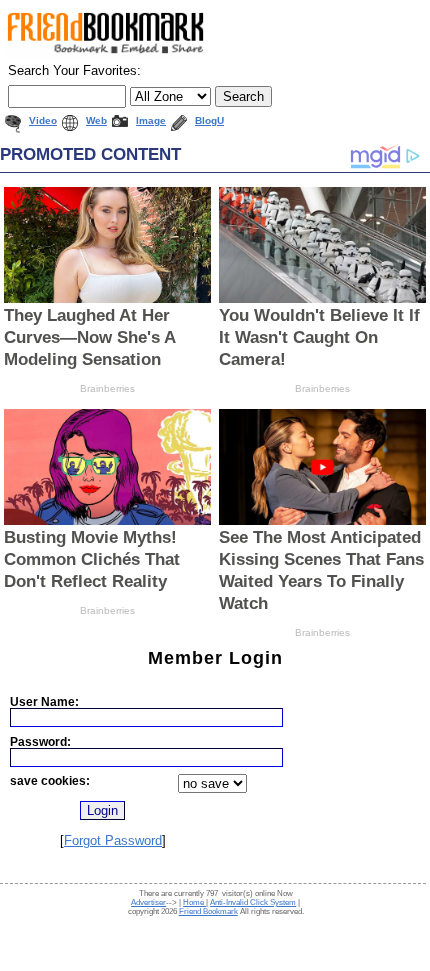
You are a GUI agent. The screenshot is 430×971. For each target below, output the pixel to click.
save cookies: (50, 780)
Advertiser (148, 902)
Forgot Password (113, 840)
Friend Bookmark (208, 911)
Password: (40, 741)
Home (194, 902)
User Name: (44, 701)
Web (96, 120)
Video (43, 120)
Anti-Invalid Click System (253, 902)
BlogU (209, 120)
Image (151, 120)
